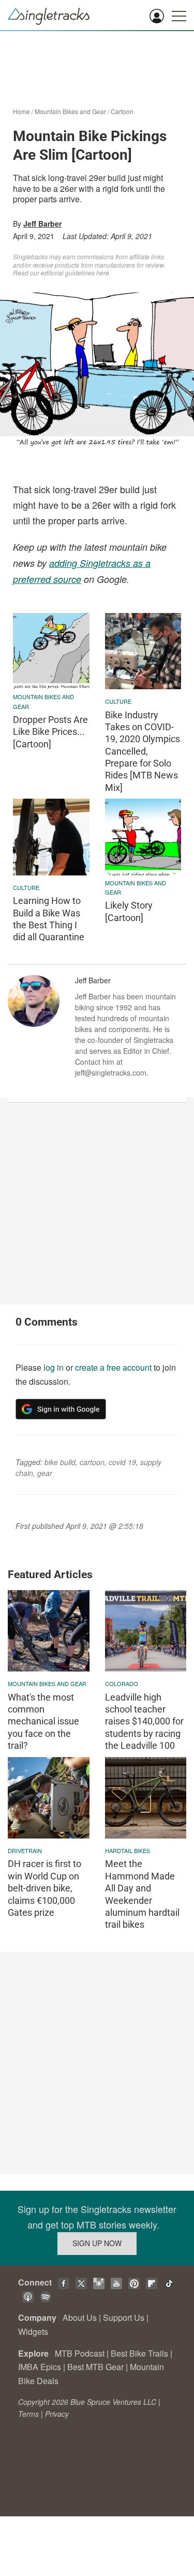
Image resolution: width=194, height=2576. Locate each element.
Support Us (124, 2317)
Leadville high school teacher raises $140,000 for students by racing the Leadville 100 (144, 1722)
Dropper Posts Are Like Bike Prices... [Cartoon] (50, 732)
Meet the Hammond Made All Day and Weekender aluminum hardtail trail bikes (142, 1894)
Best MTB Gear (95, 2367)
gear (45, 1473)
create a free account (113, 1367)
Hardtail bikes (128, 1850)
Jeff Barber (42, 224)
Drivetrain (25, 1850)
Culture (118, 701)
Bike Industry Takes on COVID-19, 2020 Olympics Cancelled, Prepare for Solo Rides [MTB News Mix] (143, 751)
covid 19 (122, 1462)
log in (54, 1367)
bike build (60, 1462)
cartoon (92, 1462)
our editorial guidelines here (70, 273)
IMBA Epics (40, 2367)
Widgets (33, 2331)
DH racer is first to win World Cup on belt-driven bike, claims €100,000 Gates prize (44, 1888)
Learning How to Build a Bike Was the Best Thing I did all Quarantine (49, 919)
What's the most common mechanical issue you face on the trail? (43, 1722)
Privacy (57, 2414)
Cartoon (122, 111)
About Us (80, 2317)
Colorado (122, 1683)
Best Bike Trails (139, 2353)
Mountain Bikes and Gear (70, 111)
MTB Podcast (80, 2353)
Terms (28, 2414)
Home (21, 111)
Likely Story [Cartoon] (129, 911)
